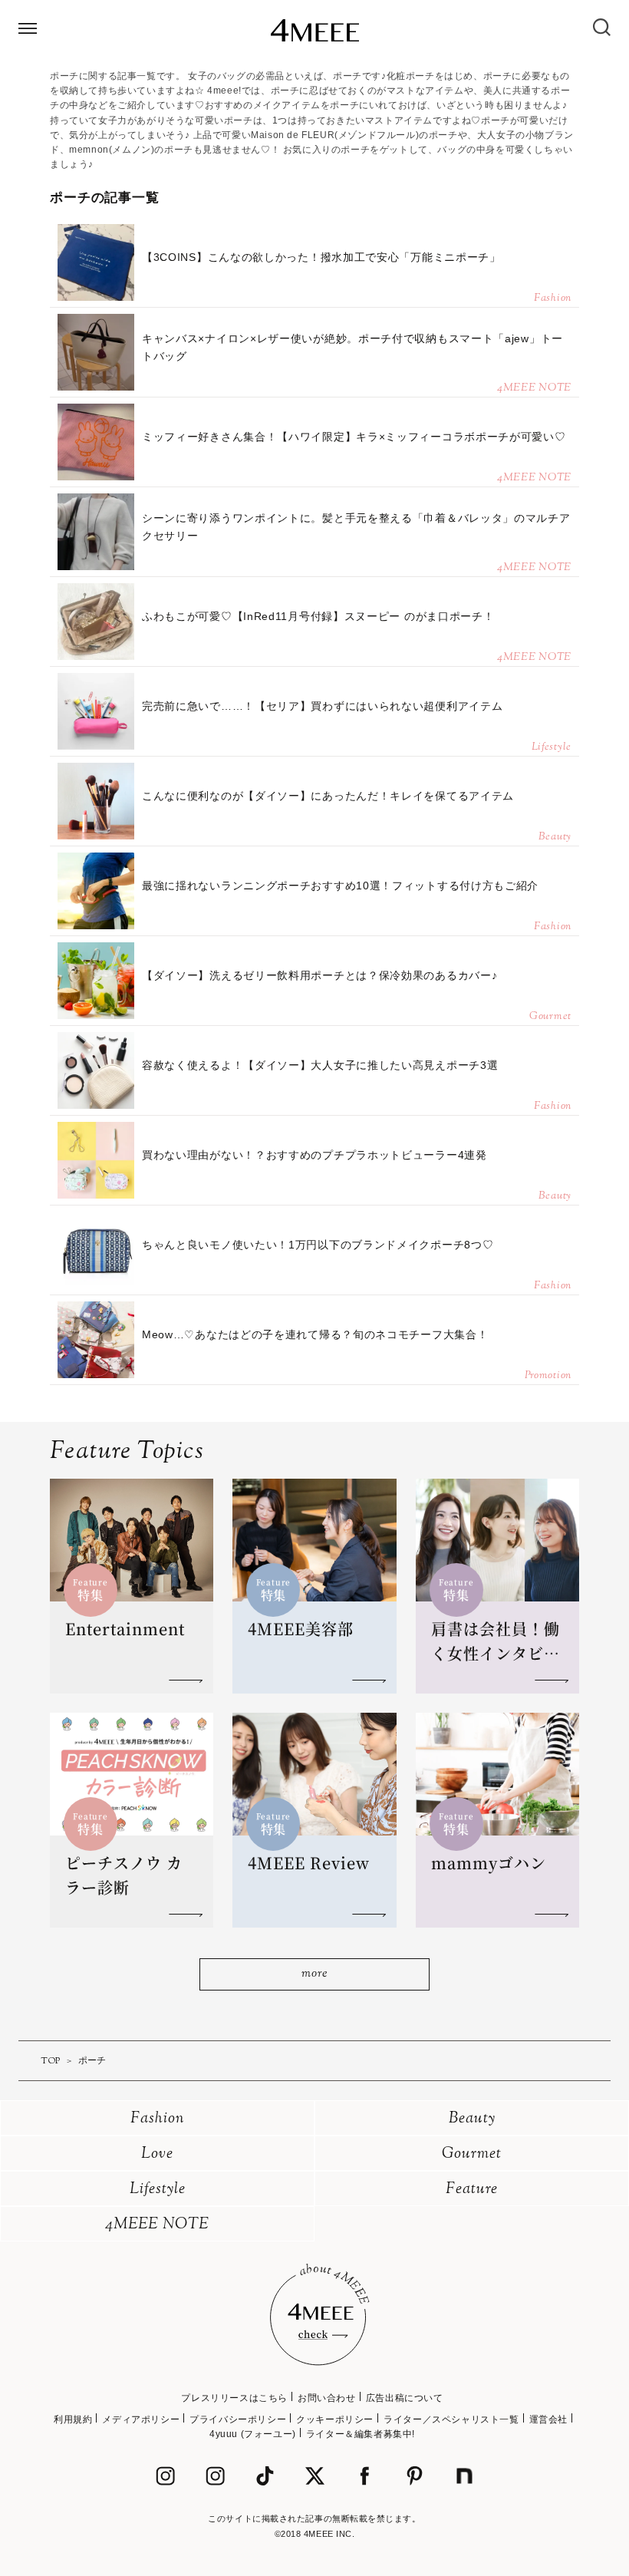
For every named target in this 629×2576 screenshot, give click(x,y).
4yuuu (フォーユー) (253, 2434)
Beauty (472, 2119)
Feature (472, 2190)
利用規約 (73, 2419)
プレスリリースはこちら (234, 2398)
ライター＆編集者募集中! (361, 2434)
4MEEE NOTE (157, 2225)
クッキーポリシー (335, 2419)
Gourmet (472, 2154)
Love (157, 2154)
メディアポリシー (141, 2419)
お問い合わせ (327, 2398)
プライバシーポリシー (238, 2419)
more (314, 1974)
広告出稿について (405, 2398)
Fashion (158, 2119)
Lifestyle (158, 2190)
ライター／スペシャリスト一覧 (451, 2419)
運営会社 (548, 2419)
